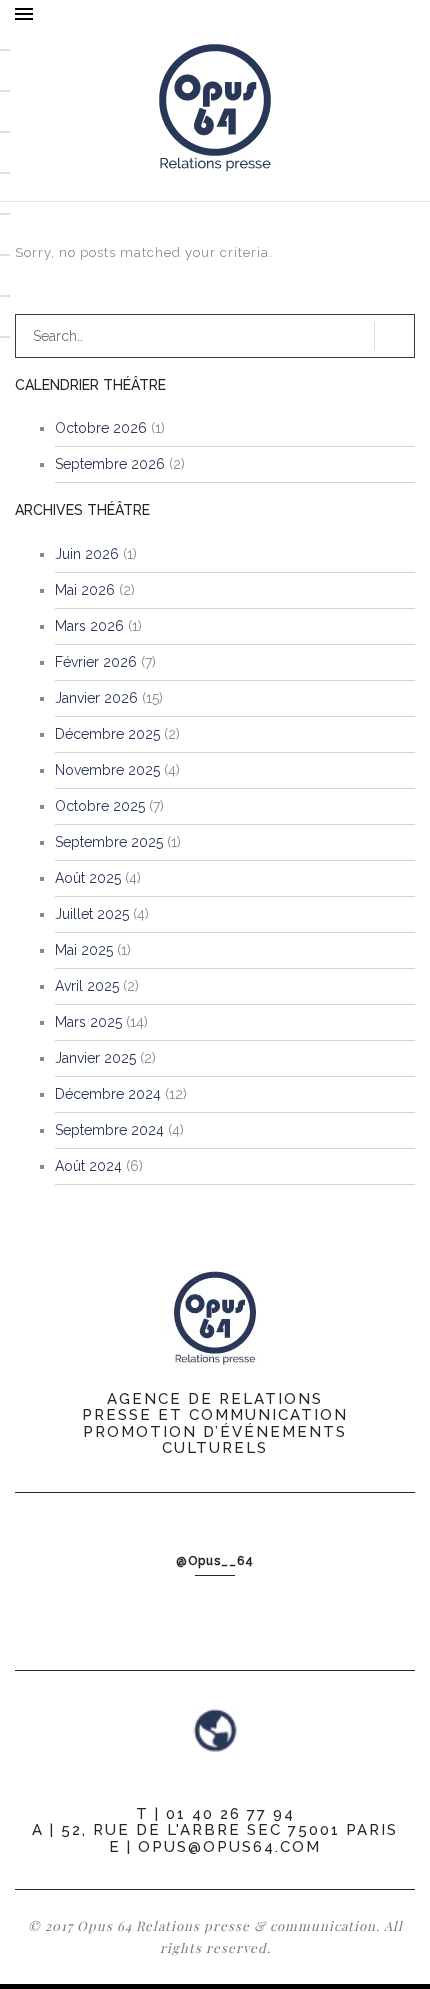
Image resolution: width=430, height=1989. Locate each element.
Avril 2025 (87, 986)
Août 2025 (88, 878)
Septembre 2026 (110, 464)
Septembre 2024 (109, 1130)
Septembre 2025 (109, 842)
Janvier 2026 (96, 698)
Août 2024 (88, 1166)
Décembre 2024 (108, 1094)
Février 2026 (96, 662)
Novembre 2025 (107, 770)
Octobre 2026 (101, 428)
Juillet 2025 (92, 914)
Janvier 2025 (95, 1058)
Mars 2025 (88, 1022)
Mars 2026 (89, 626)
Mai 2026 (85, 590)
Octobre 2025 (100, 806)
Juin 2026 (87, 554)
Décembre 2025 (107, 734)
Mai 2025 (84, 950)
